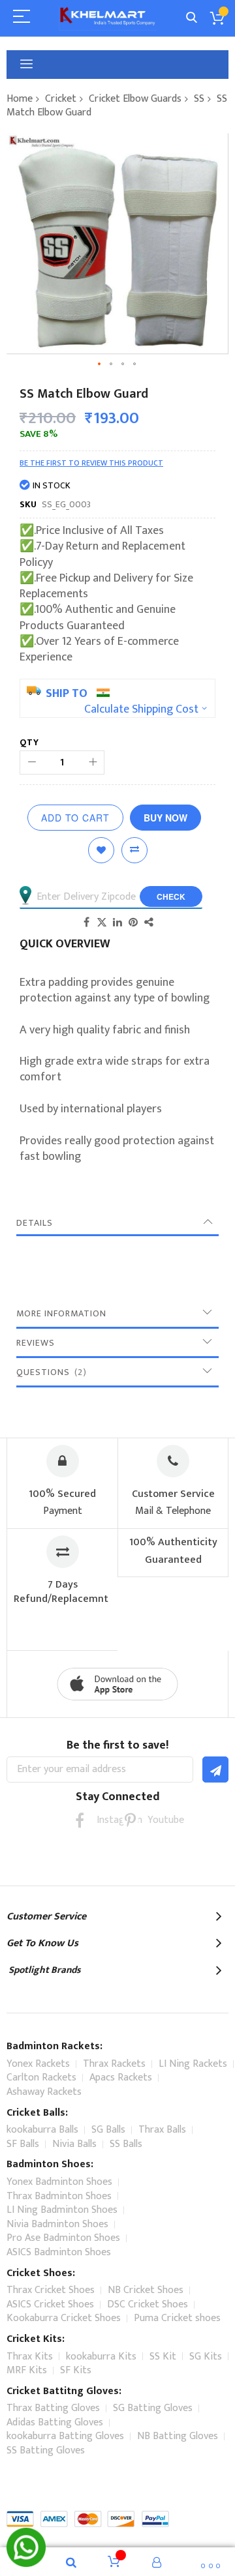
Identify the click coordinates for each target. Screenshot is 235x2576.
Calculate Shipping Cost (141, 709)
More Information (61, 1313)
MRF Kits (27, 2370)
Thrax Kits (30, 2357)
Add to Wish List (101, 850)
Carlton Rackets (41, 2078)
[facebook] (79, 1820)
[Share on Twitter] (102, 922)
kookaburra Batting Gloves (65, 2436)
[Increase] (92, 762)
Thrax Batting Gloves (53, 2408)
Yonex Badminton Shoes (59, 2182)
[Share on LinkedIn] (117, 922)
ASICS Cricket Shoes (50, 2304)
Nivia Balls (74, 2144)
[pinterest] (130, 1820)
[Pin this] (133, 922)
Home (20, 99)
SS (199, 99)
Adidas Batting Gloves (55, 2422)
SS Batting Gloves (46, 2450)
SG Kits (206, 2357)
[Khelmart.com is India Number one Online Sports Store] (108, 18)
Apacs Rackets (121, 2078)
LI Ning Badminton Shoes (62, 2210)
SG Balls (108, 2130)
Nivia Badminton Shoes (57, 2224)
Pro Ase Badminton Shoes (63, 2238)
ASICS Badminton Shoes (59, 2252)
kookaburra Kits (101, 2357)
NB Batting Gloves (178, 2436)
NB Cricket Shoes (146, 2290)
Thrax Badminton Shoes (59, 2196)
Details (35, 1223)
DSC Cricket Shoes (148, 2304)
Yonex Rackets (38, 2064)
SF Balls (23, 2144)
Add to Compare (134, 850)
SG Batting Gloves (153, 2408)
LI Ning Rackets (193, 2064)
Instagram (105, 1820)
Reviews (36, 1343)
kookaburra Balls (42, 2130)
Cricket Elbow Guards (135, 99)
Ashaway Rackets (44, 2092)
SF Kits (76, 2370)
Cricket (61, 99)
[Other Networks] (149, 922)
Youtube (156, 1820)
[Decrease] (32, 762)
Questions (50, 1372)
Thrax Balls (162, 2130)
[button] (100, 364)
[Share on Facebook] (86, 922)
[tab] (117, 1223)
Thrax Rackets (114, 2064)
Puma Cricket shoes (177, 2318)
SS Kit (163, 2357)
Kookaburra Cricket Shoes (64, 2318)
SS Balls (126, 2144)
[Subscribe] (215, 1769)
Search (192, 18)
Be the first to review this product (91, 463)
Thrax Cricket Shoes (51, 2290)
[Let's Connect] (26, 2564)
